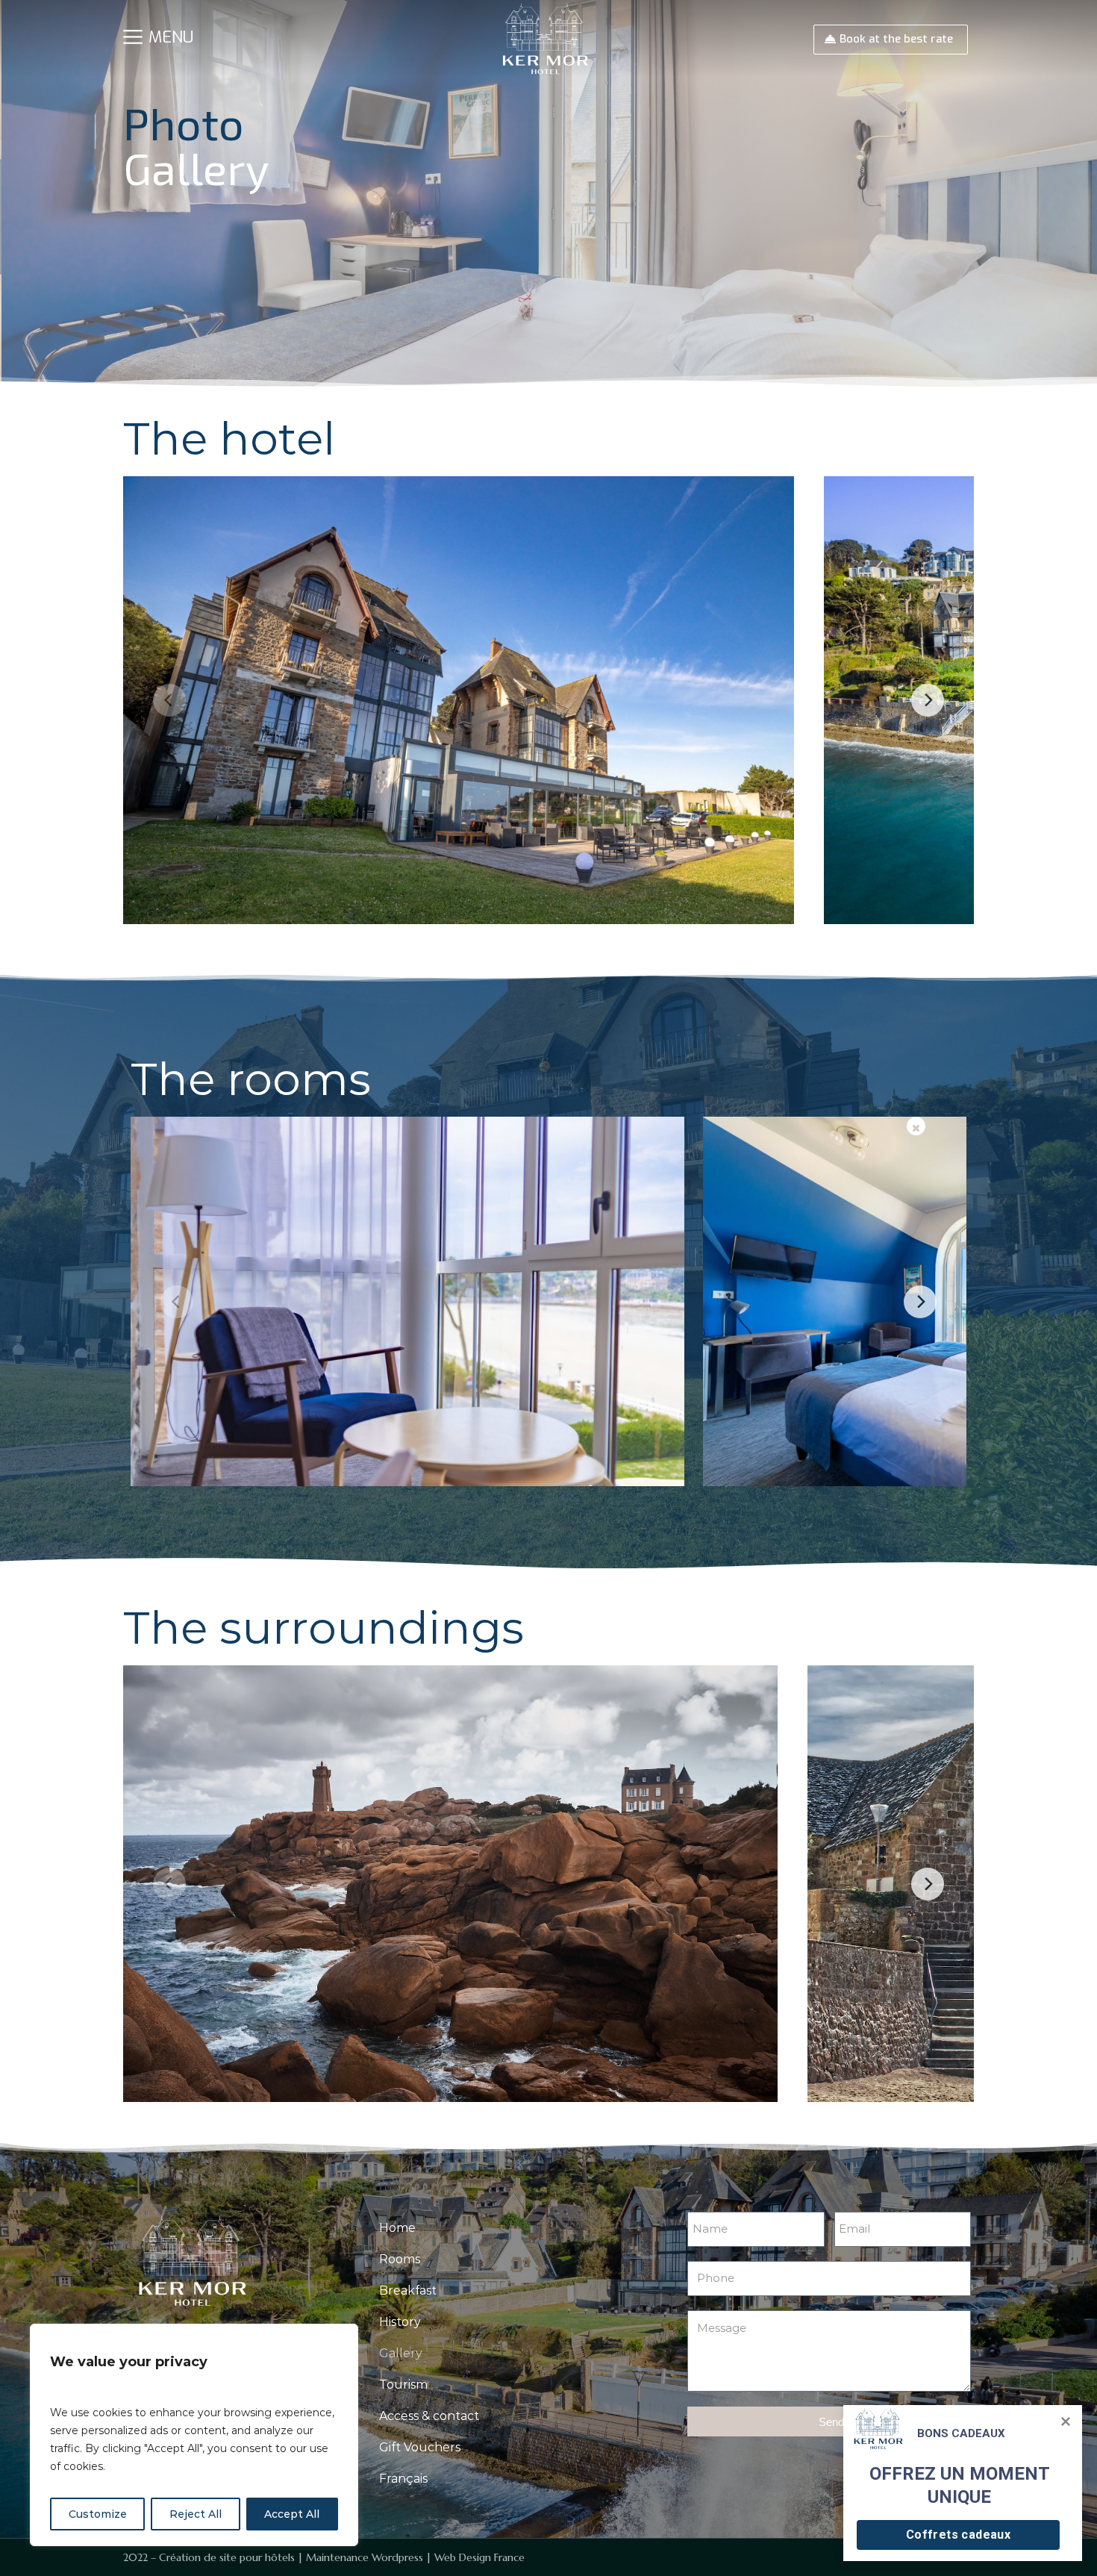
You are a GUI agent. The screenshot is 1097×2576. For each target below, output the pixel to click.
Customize (98, 2514)
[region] (194, 2435)
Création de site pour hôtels (227, 2557)
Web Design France (479, 2557)
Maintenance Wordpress (365, 2557)
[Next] (928, 700)
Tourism (403, 2385)
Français (403, 2479)
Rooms (400, 2259)
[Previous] (169, 700)
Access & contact (429, 2416)
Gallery (401, 2353)
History (400, 2322)
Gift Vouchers (420, 2447)
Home (397, 2228)
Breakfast (408, 2290)
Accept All (292, 2514)
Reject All (196, 2514)
